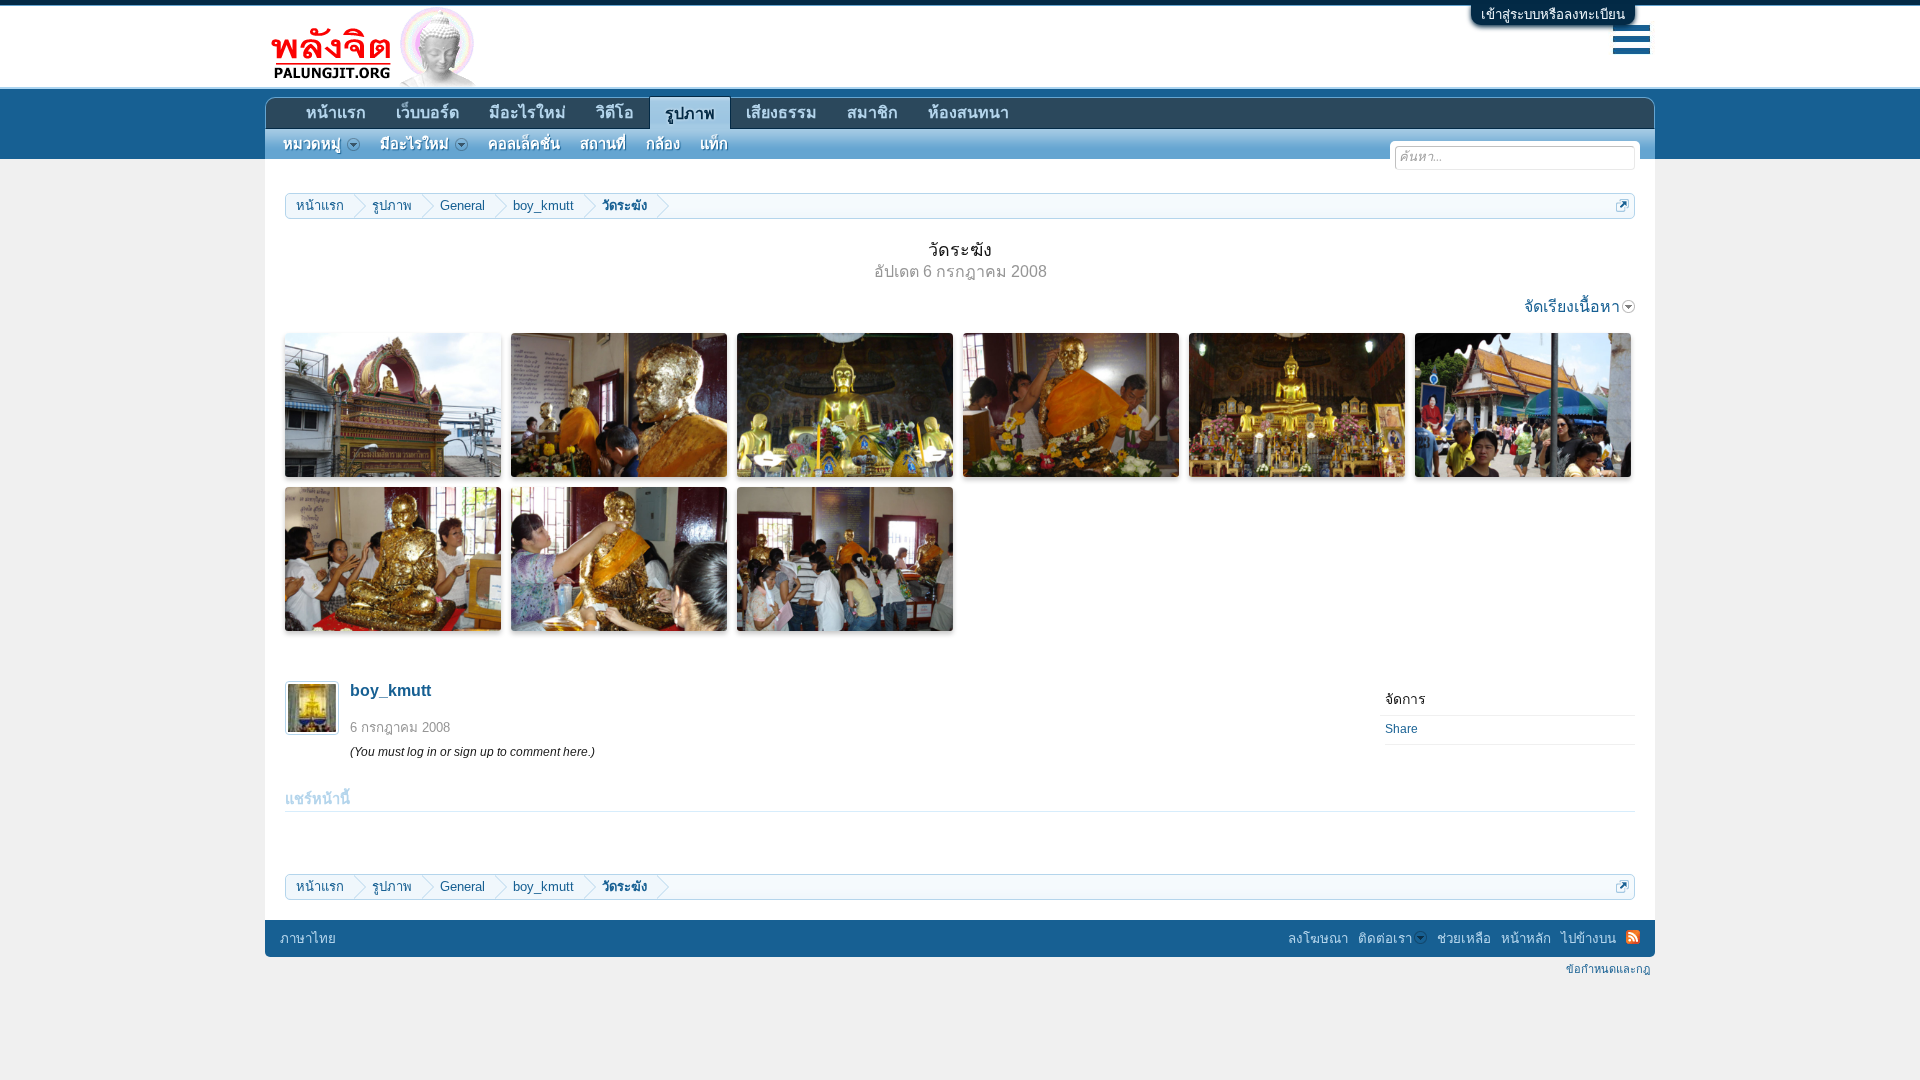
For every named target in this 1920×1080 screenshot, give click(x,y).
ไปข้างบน (1588, 938)
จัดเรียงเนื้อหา (1572, 306)
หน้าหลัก (1526, 938)
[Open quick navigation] (1622, 205)
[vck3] (619, 559)
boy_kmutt (390, 690)
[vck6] (845, 405)
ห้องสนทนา (968, 112)
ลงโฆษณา (1318, 938)
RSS (1633, 937)
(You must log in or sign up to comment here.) (472, 752)
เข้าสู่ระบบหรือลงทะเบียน (1553, 14)
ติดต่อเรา (1385, 938)
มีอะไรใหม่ (527, 112)
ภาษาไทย (308, 938)
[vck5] (619, 405)
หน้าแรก (336, 112)
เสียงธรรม (781, 112)
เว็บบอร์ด (427, 112)
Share (1401, 729)
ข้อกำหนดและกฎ (1608, 969)
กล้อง (663, 144)
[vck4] (1071, 405)
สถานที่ (603, 144)
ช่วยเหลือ (1464, 938)
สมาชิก (872, 112)
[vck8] (1523, 405)
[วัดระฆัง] (845, 559)
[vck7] (1297, 405)
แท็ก (714, 144)
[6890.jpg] (393, 559)
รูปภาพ (690, 113)
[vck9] (393, 405)
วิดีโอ (615, 112)
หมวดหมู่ (312, 144)
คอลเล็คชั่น (524, 144)
